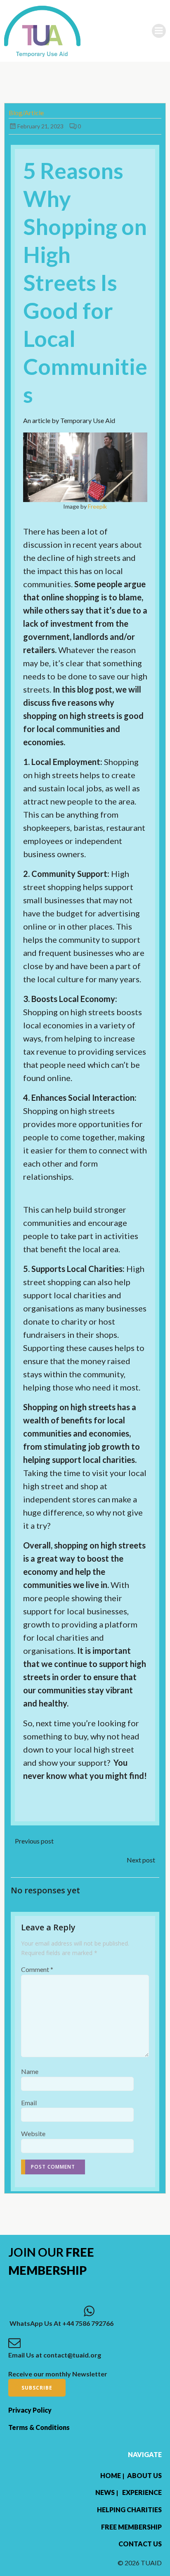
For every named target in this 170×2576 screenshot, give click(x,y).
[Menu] (159, 31)
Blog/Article (26, 113)
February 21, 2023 (40, 126)
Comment (37, 1969)
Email (29, 2103)
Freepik (97, 506)
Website (33, 2133)
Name (30, 2071)
